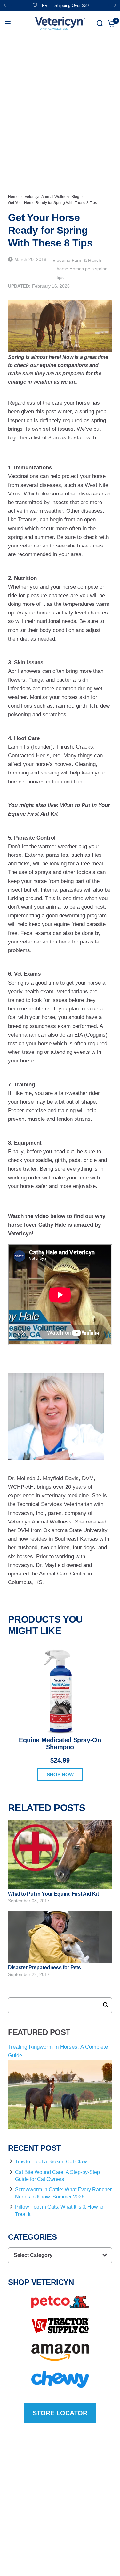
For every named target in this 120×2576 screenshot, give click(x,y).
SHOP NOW (60, 1775)
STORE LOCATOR (60, 2413)
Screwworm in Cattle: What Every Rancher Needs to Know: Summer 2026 (63, 2193)
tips (60, 277)
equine (64, 260)
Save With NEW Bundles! (65, 6)
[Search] (100, 23)
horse (63, 269)
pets (90, 269)
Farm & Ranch (86, 260)
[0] (110, 23)
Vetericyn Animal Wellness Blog (52, 197)
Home (13, 197)
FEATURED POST (39, 2032)
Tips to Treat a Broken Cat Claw (51, 2162)
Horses (77, 269)
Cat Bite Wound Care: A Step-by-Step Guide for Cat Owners (57, 2176)
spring (101, 269)
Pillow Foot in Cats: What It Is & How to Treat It (59, 2210)
